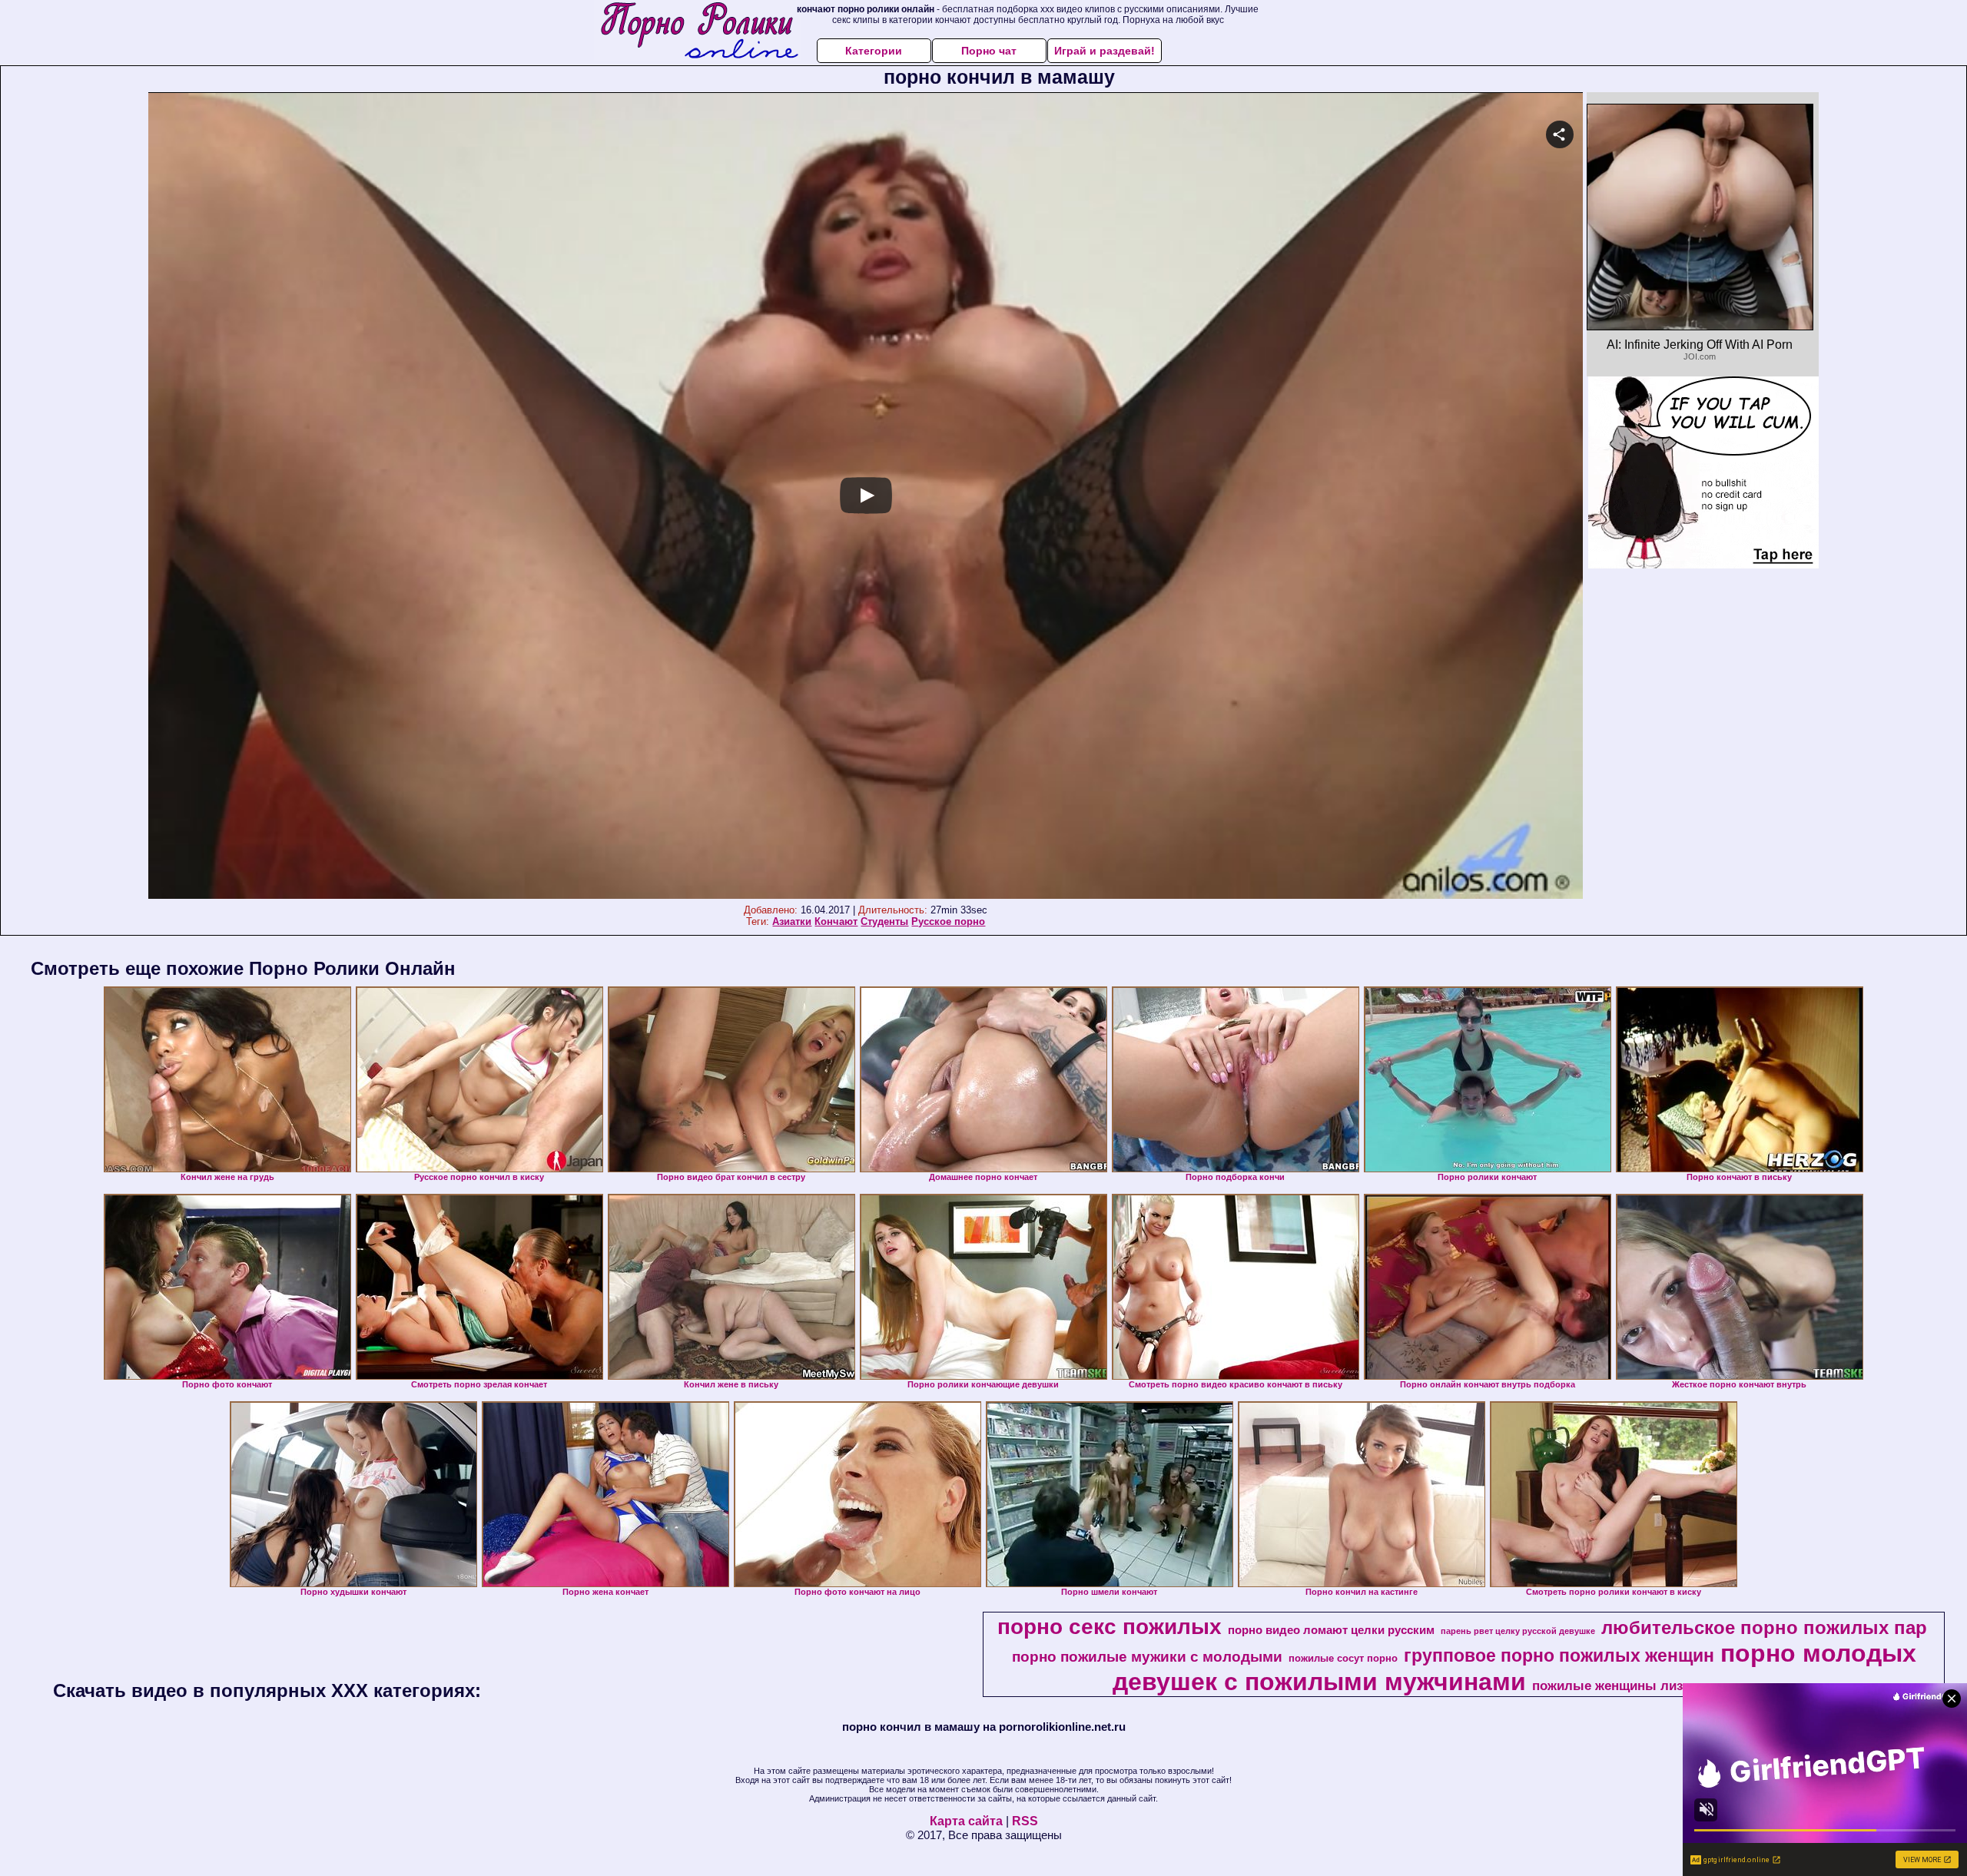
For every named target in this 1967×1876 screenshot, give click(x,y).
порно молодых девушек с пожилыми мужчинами (1514, 1667)
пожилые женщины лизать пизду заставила (1672, 1685)
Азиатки (792, 921)
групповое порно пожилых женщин (1559, 1656)
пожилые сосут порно (1343, 1658)
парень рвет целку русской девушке (1518, 1631)
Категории (874, 51)
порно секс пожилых (1110, 1627)
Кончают (836, 921)
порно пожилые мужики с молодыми (1147, 1657)
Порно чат (989, 51)
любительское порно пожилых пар (1764, 1627)
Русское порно (948, 921)
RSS (1025, 1821)
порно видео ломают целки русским (1331, 1630)
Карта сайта (966, 1821)
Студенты (884, 921)
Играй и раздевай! (1105, 51)
